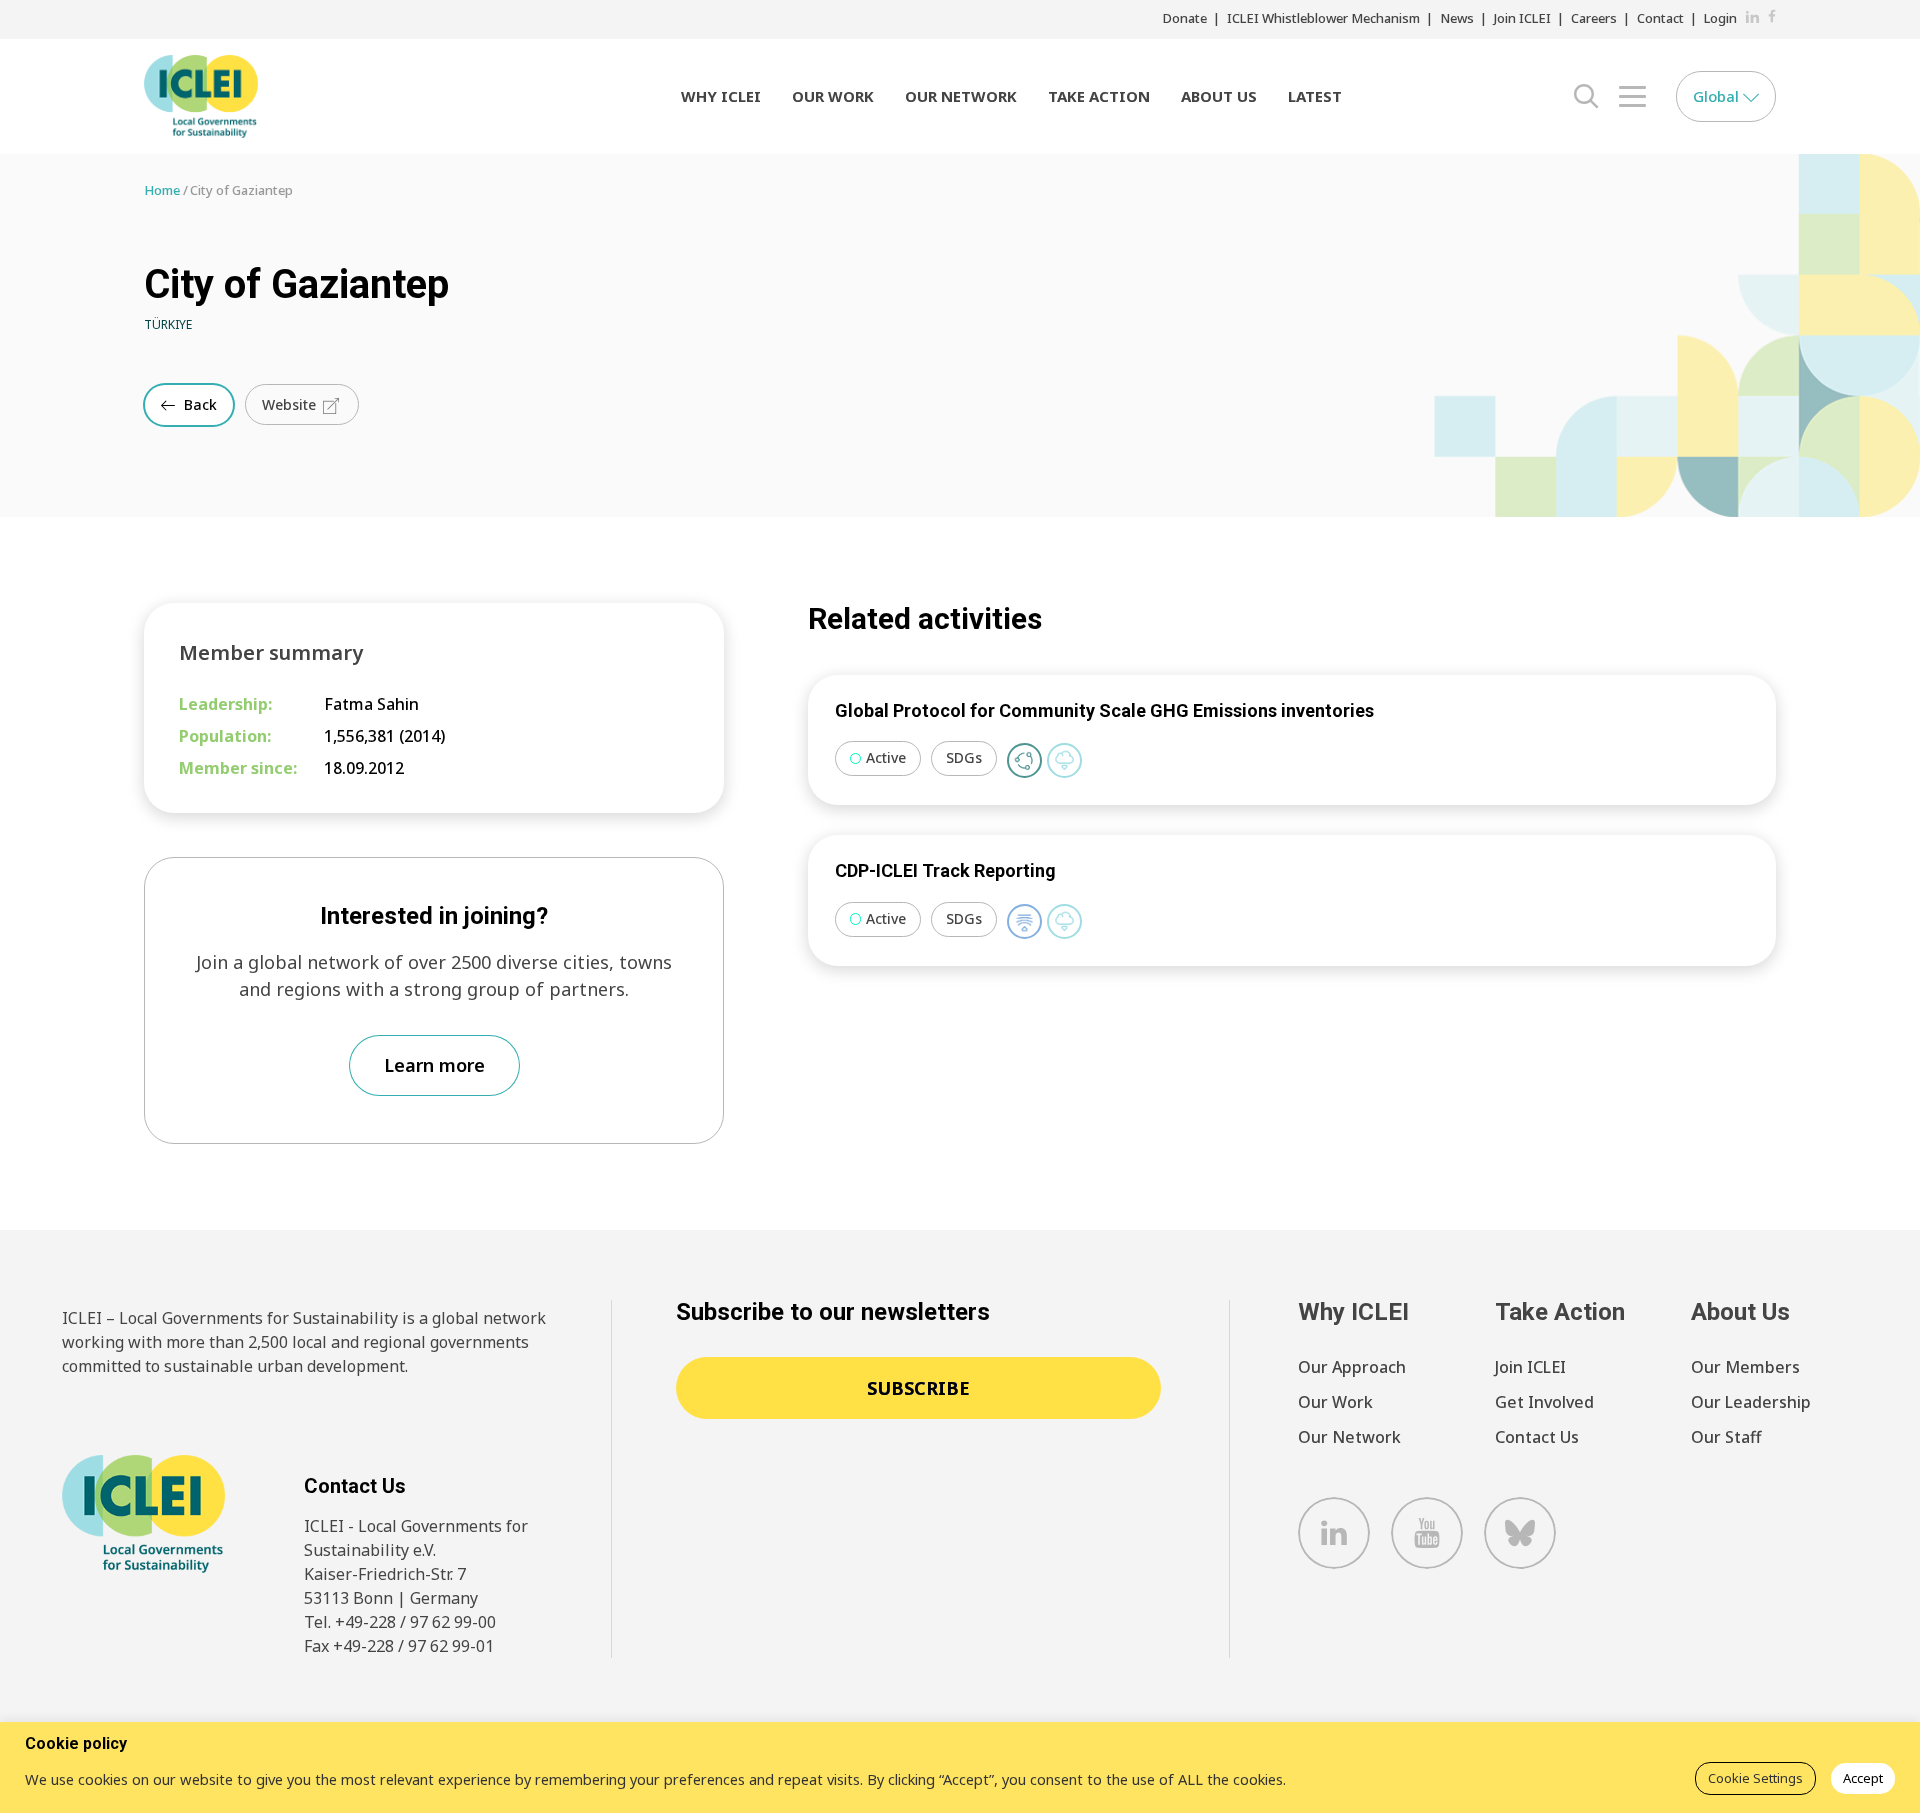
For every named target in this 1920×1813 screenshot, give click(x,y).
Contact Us (1537, 1437)
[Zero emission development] (1064, 760)
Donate (1185, 18)
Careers (1594, 18)
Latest (1315, 96)
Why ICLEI (721, 96)
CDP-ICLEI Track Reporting (945, 870)
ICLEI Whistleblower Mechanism (1323, 18)
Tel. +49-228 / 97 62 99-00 (400, 1622)
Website (291, 404)
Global (1718, 96)
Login (1720, 18)
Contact (1660, 18)
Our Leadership (1751, 1402)
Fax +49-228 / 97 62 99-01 (399, 1646)
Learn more (434, 1065)
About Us (1219, 96)
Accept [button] (1863, 1778)
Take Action (1099, 96)
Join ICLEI (1522, 18)
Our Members (1745, 1367)
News (1457, 18)
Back (198, 404)
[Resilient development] (1024, 921)
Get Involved (1544, 1402)
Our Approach (1352, 1367)
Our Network (961, 96)
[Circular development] (1024, 760)
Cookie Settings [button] (1755, 1778)
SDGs (964, 757)
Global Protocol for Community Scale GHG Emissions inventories (1104, 710)
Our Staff (1726, 1437)
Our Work (833, 96)
